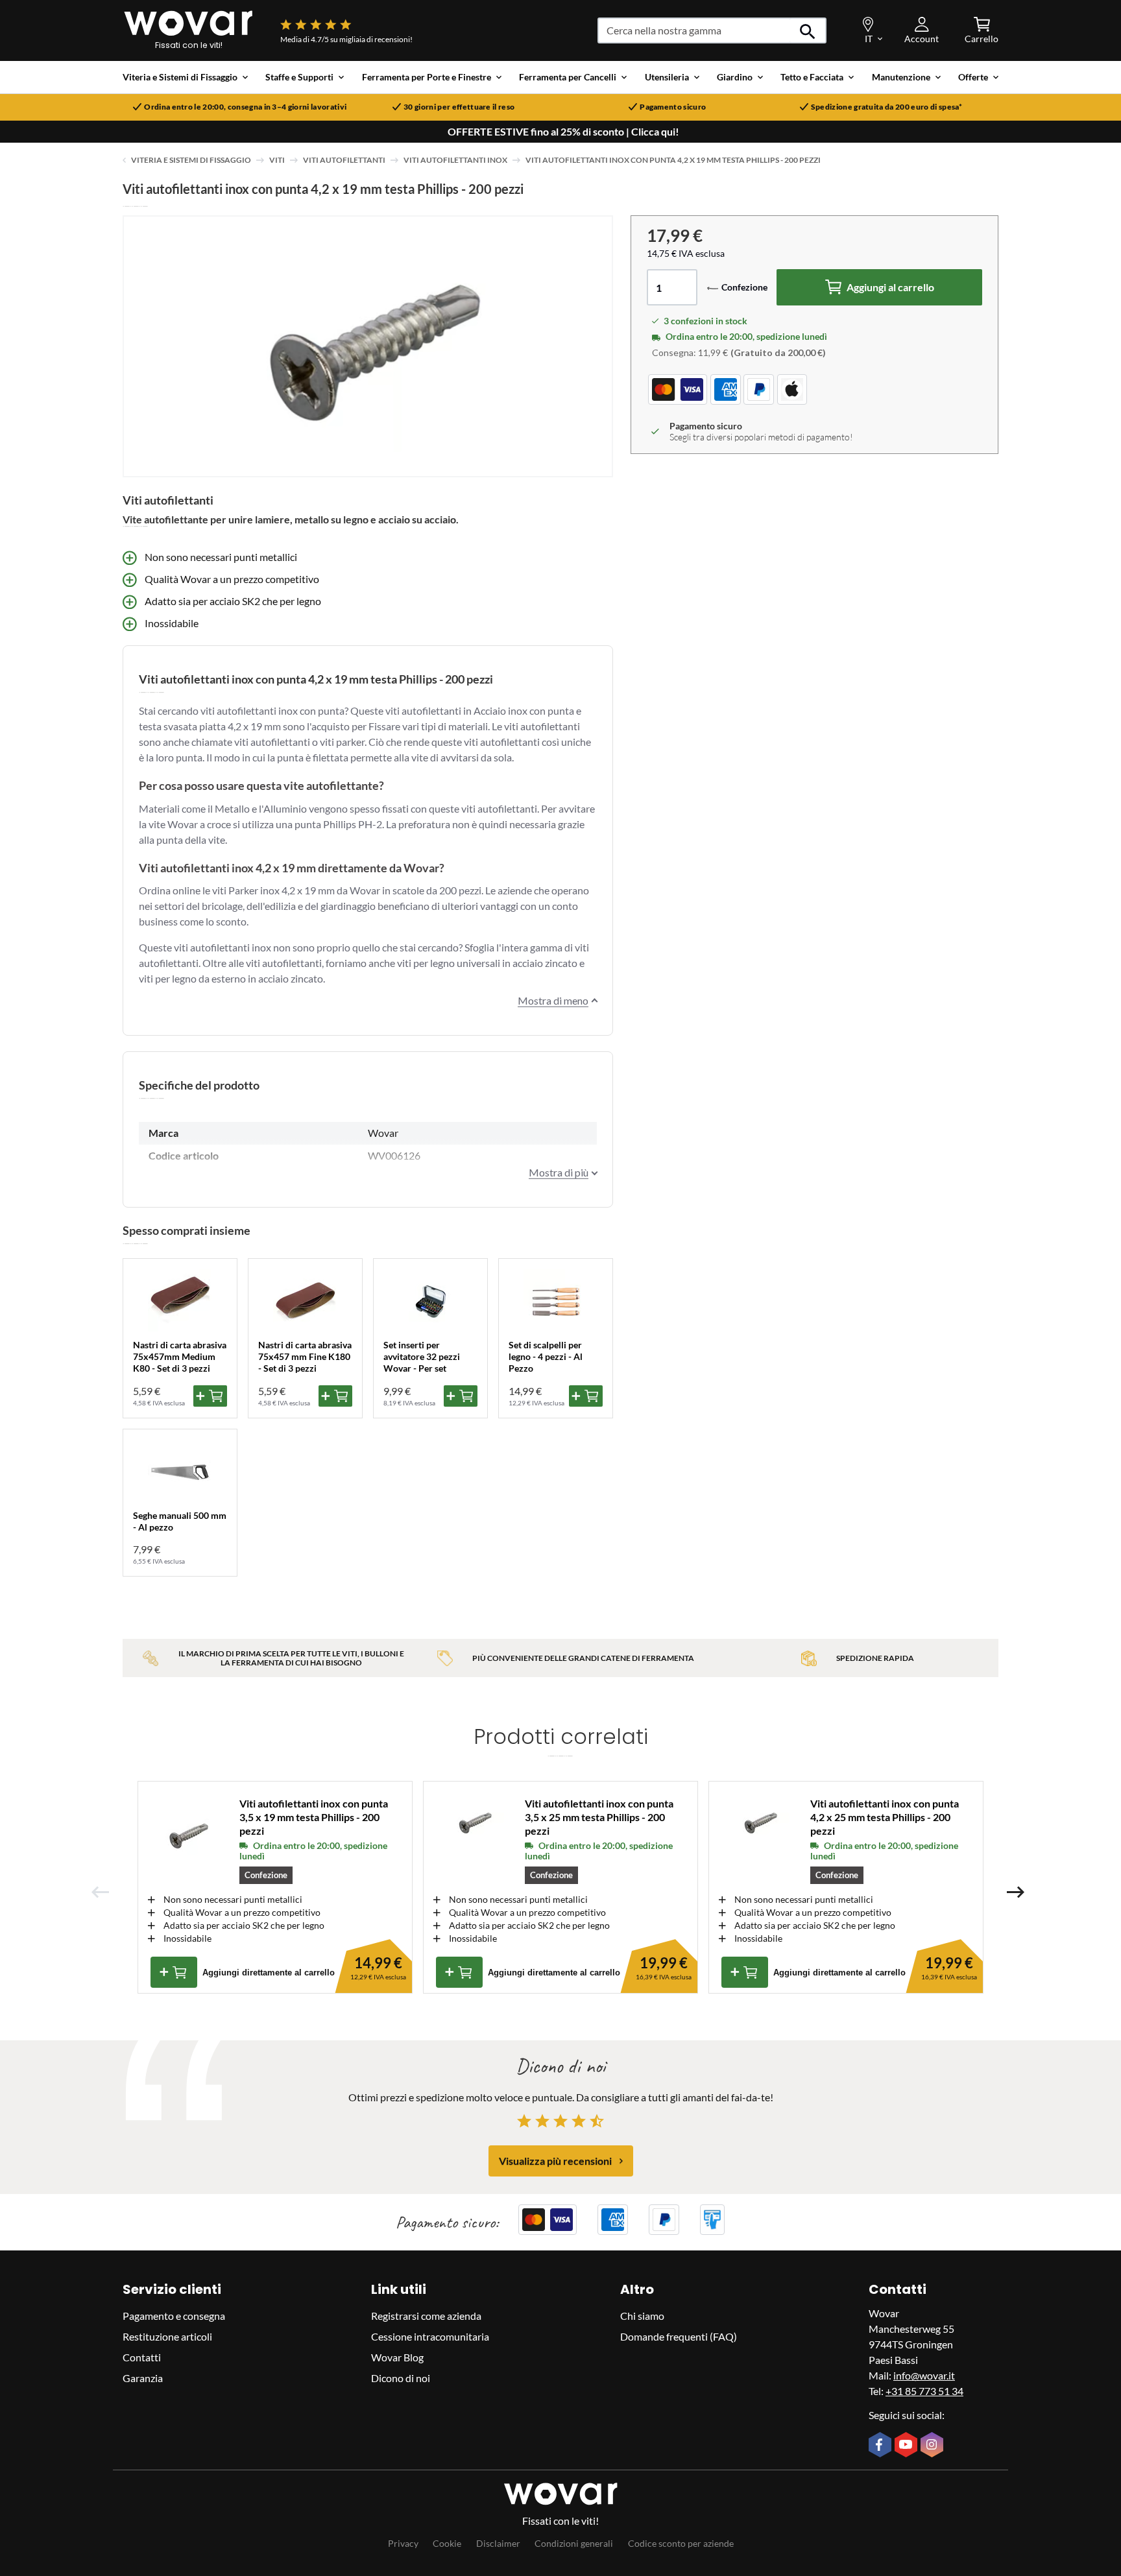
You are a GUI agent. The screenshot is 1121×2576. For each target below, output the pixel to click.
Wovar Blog (397, 2357)
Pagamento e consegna (174, 2316)
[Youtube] (908, 2446)
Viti (277, 160)
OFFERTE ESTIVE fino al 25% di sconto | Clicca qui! (563, 132)
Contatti (142, 2357)
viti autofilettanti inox (455, 160)
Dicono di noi (401, 2378)
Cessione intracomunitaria (430, 2336)
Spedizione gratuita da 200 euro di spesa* (887, 107)
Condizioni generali (574, 2543)
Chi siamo (642, 2316)
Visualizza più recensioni (555, 2161)
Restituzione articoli (167, 2336)
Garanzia (143, 2378)
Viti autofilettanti (344, 160)
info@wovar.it (924, 2375)
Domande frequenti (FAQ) (679, 2336)
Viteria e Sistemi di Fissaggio (191, 160)
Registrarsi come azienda (426, 2316)
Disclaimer (498, 2543)
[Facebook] (882, 2446)
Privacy (403, 2543)
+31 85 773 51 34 (924, 2391)
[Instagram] (934, 2446)
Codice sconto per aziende (681, 2543)
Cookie (447, 2543)
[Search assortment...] (808, 30)
